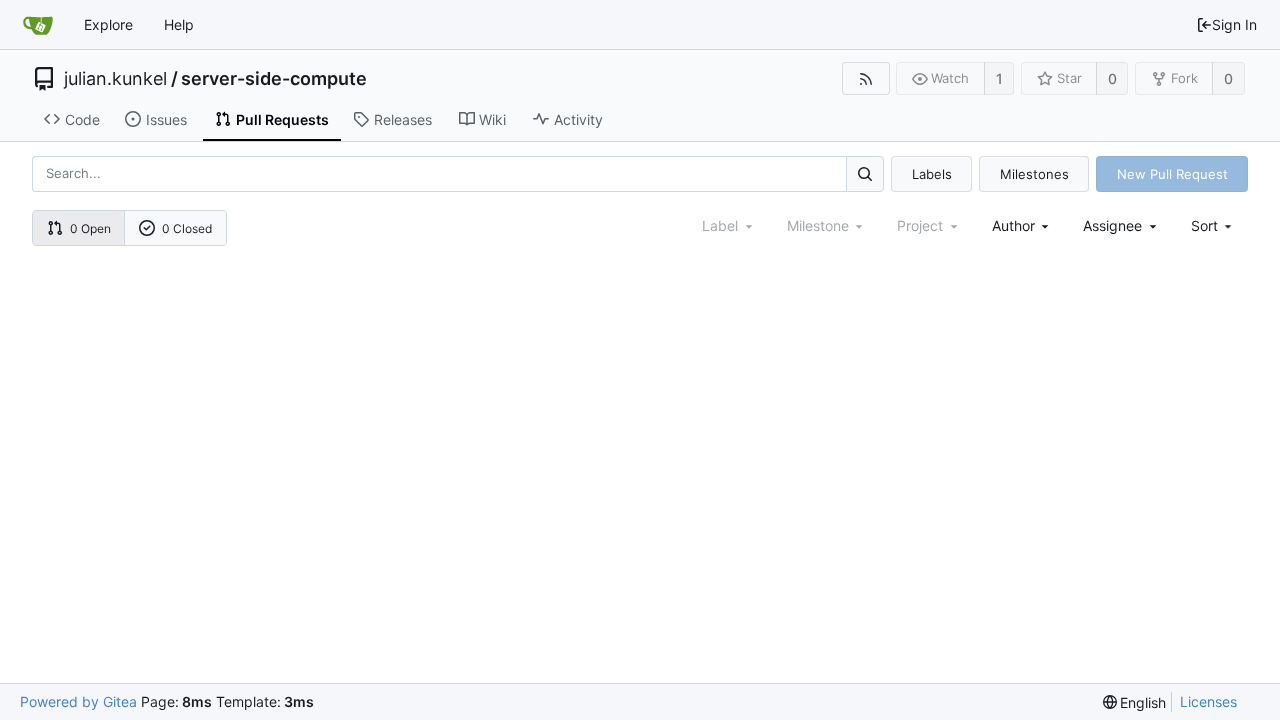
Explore (108, 24)
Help (179, 24)
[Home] (38, 25)
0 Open (90, 228)
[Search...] (865, 173)
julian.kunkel (115, 79)
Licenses (1208, 701)
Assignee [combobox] (1112, 225)
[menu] (1213, 225)
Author (1013, 225)
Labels (932, 174)
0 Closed (187, 228)
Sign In (1234, 24)
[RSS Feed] (865, 78)
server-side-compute (274, 79)
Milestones (1034, 174)
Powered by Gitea (78, 701)
